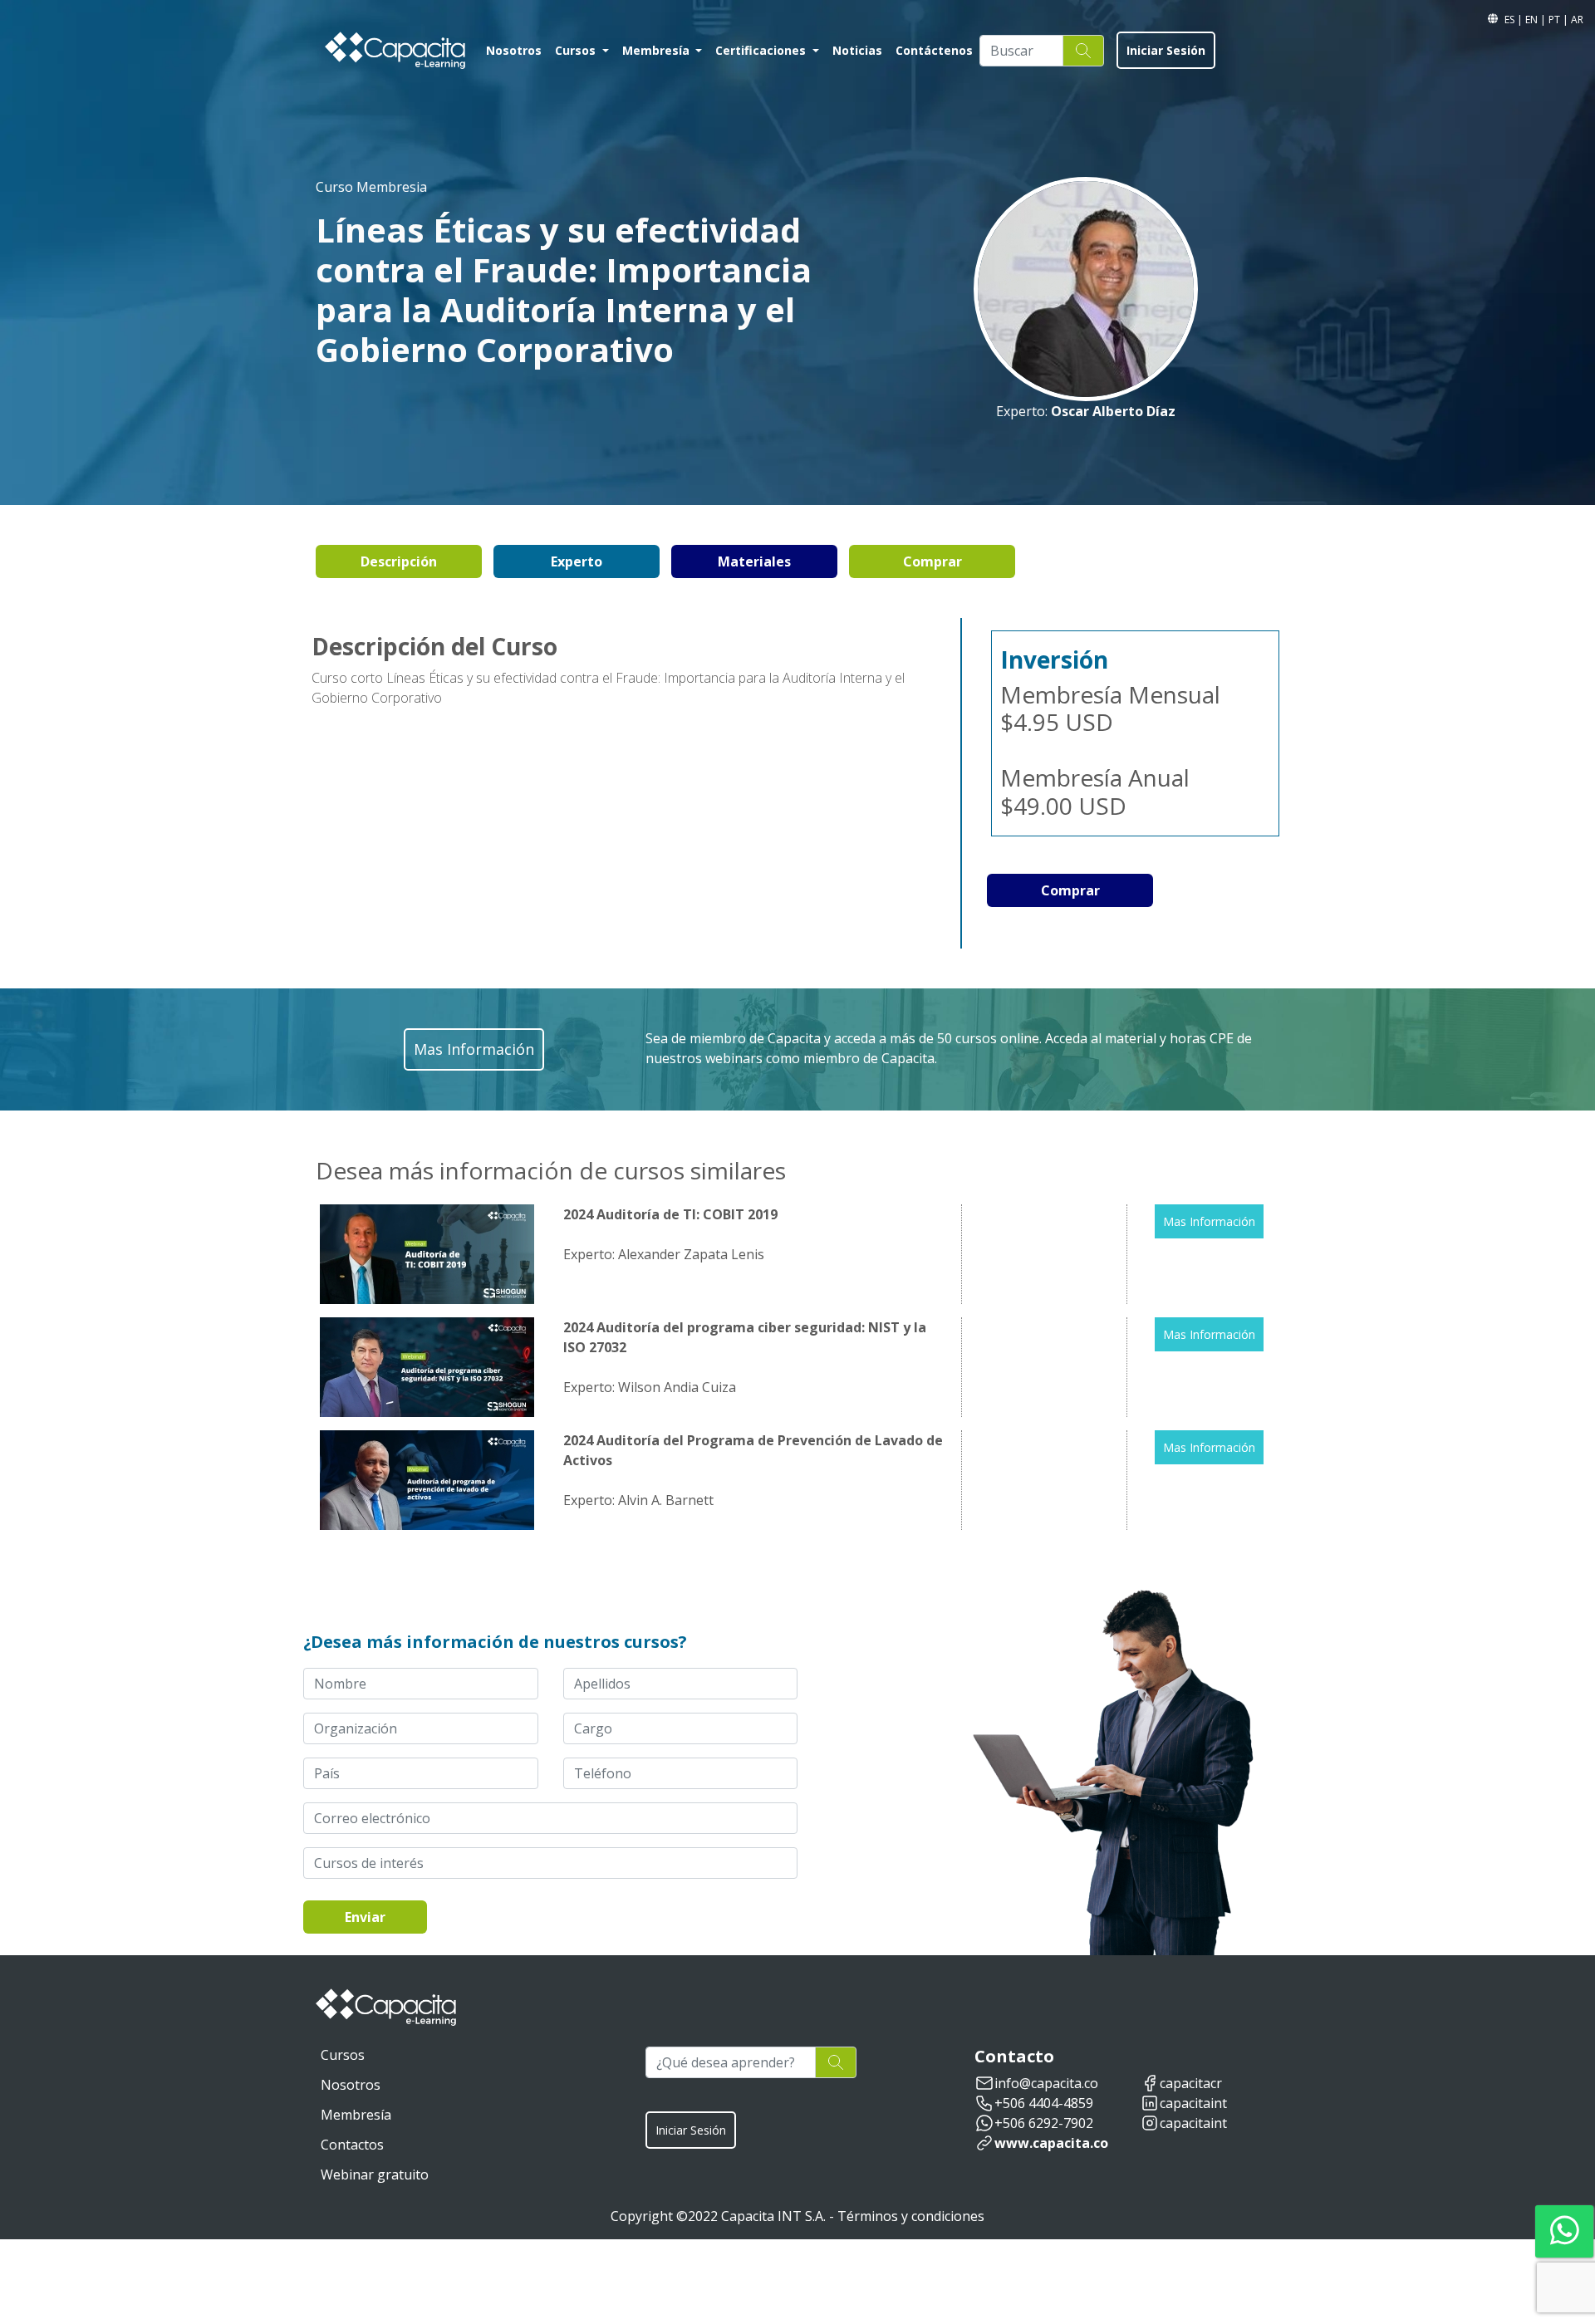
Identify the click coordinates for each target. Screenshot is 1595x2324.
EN (1533, 20)
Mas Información (1209, 1221)
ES (1511, 20)
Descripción (399, 561)
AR (1577, 20)
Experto (577, 561)
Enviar (365, 1917)
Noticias (857, 50)
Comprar (932, 561)
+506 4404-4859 (1044, 2103)
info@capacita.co (1046, 2083)
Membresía (356, 2115)
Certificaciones (762, 50)
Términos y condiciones (911, 2216)
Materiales (754, 561)
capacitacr (1191, 2083)
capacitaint (1193, 2103)
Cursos (343, 2055)
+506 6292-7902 (1044, 2123)
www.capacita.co (1051, 2143)
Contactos (352, 2145)
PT (1556, 20)
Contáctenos (934, 50)
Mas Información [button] (474, 1049)
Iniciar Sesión (1166, 50)
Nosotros (514, 50)
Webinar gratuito (375, 2174)
